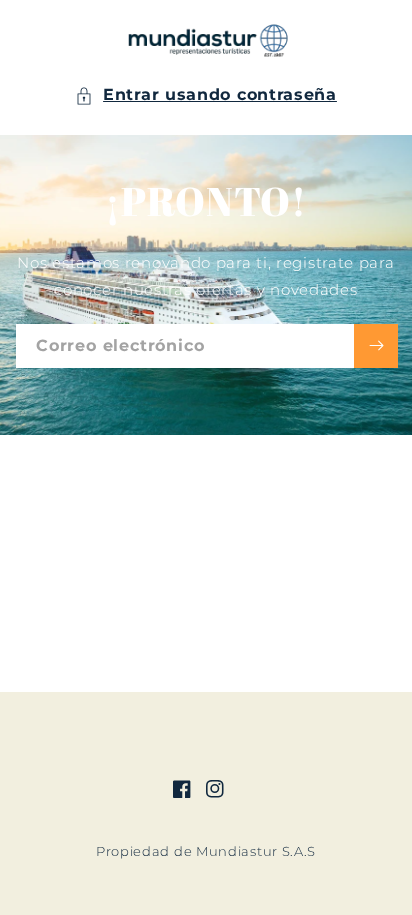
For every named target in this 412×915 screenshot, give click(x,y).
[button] (206, 95)
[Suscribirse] (376, 346)
